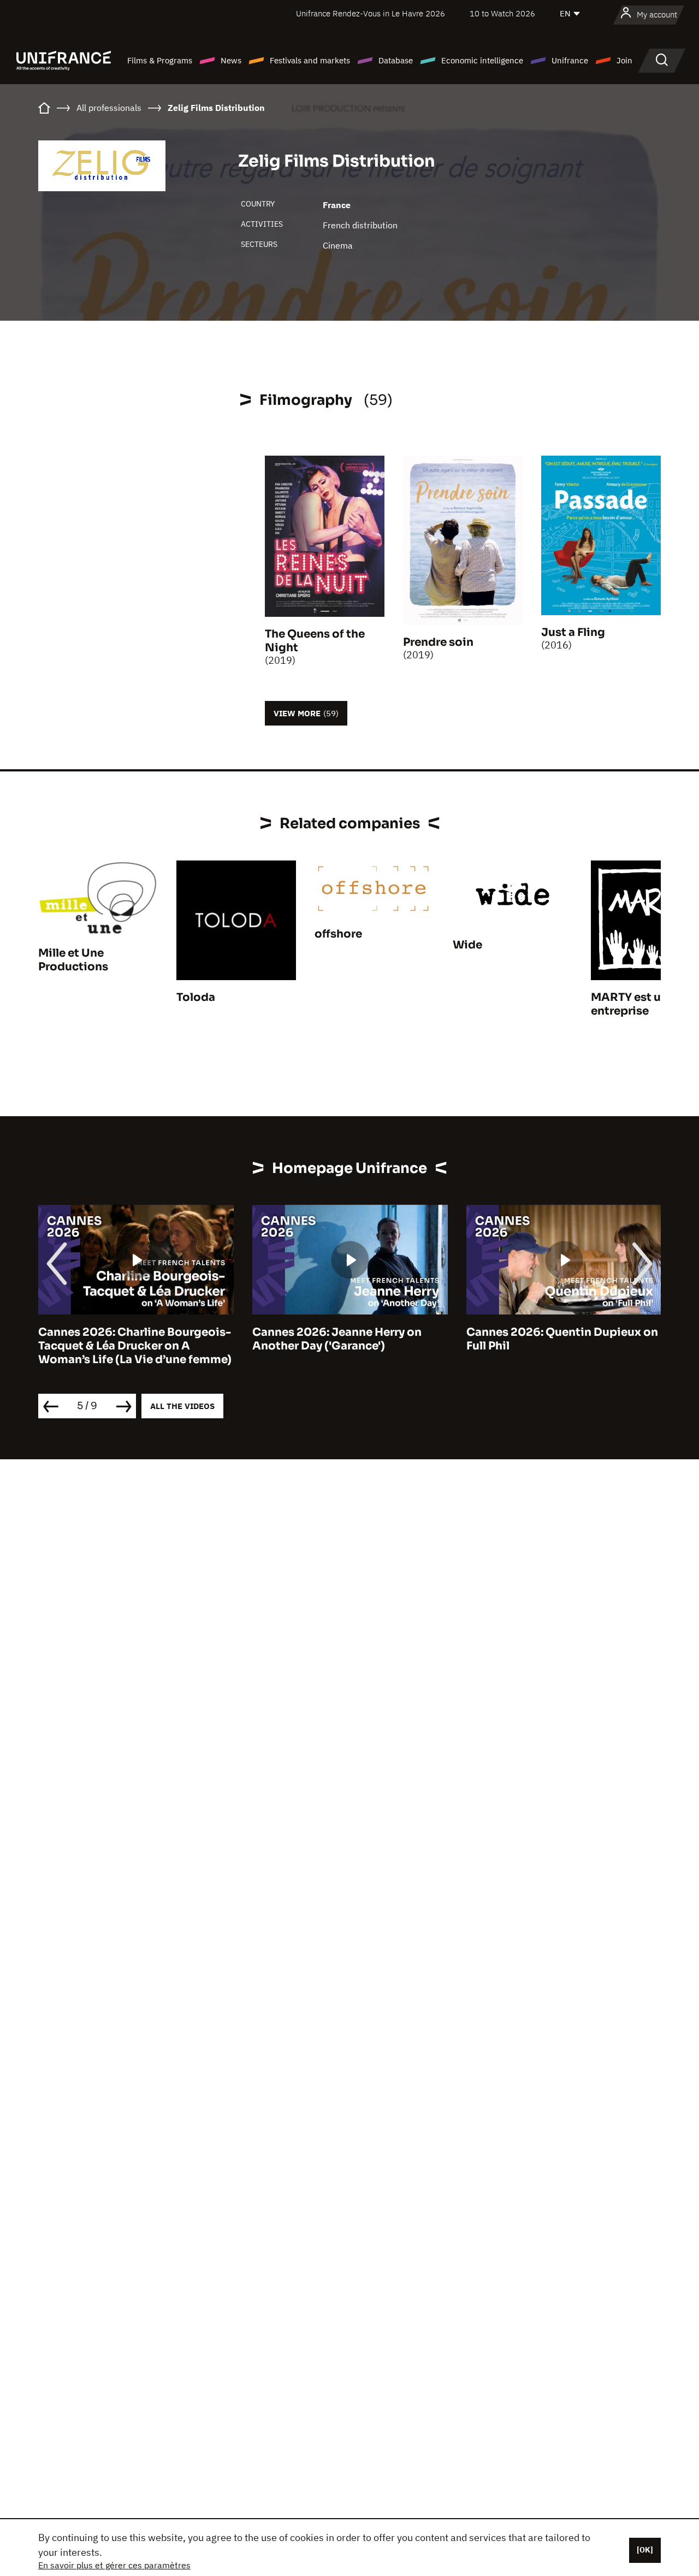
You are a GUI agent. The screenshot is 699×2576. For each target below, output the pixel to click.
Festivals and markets (310, 60)
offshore (338, 934)
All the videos (182, 1406)
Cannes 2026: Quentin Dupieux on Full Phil (562, 1339)
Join (624, 60)
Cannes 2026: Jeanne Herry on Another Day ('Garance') (337, 1339)
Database (396, 60)
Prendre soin (438, 642)
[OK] (645, 2550)
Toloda (196, 997)
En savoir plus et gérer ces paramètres (114, 2565)
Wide (467, 945)
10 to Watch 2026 (502, 13)
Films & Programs (160, 60)
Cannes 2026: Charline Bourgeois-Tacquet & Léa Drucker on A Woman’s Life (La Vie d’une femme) (135, 1346)
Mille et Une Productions (73, 960)
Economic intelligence (482, 60)
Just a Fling (573, 632)
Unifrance (570, 60)
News (231, 60)
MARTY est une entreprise (633, 1004)
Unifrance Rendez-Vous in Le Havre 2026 (371, 13)
